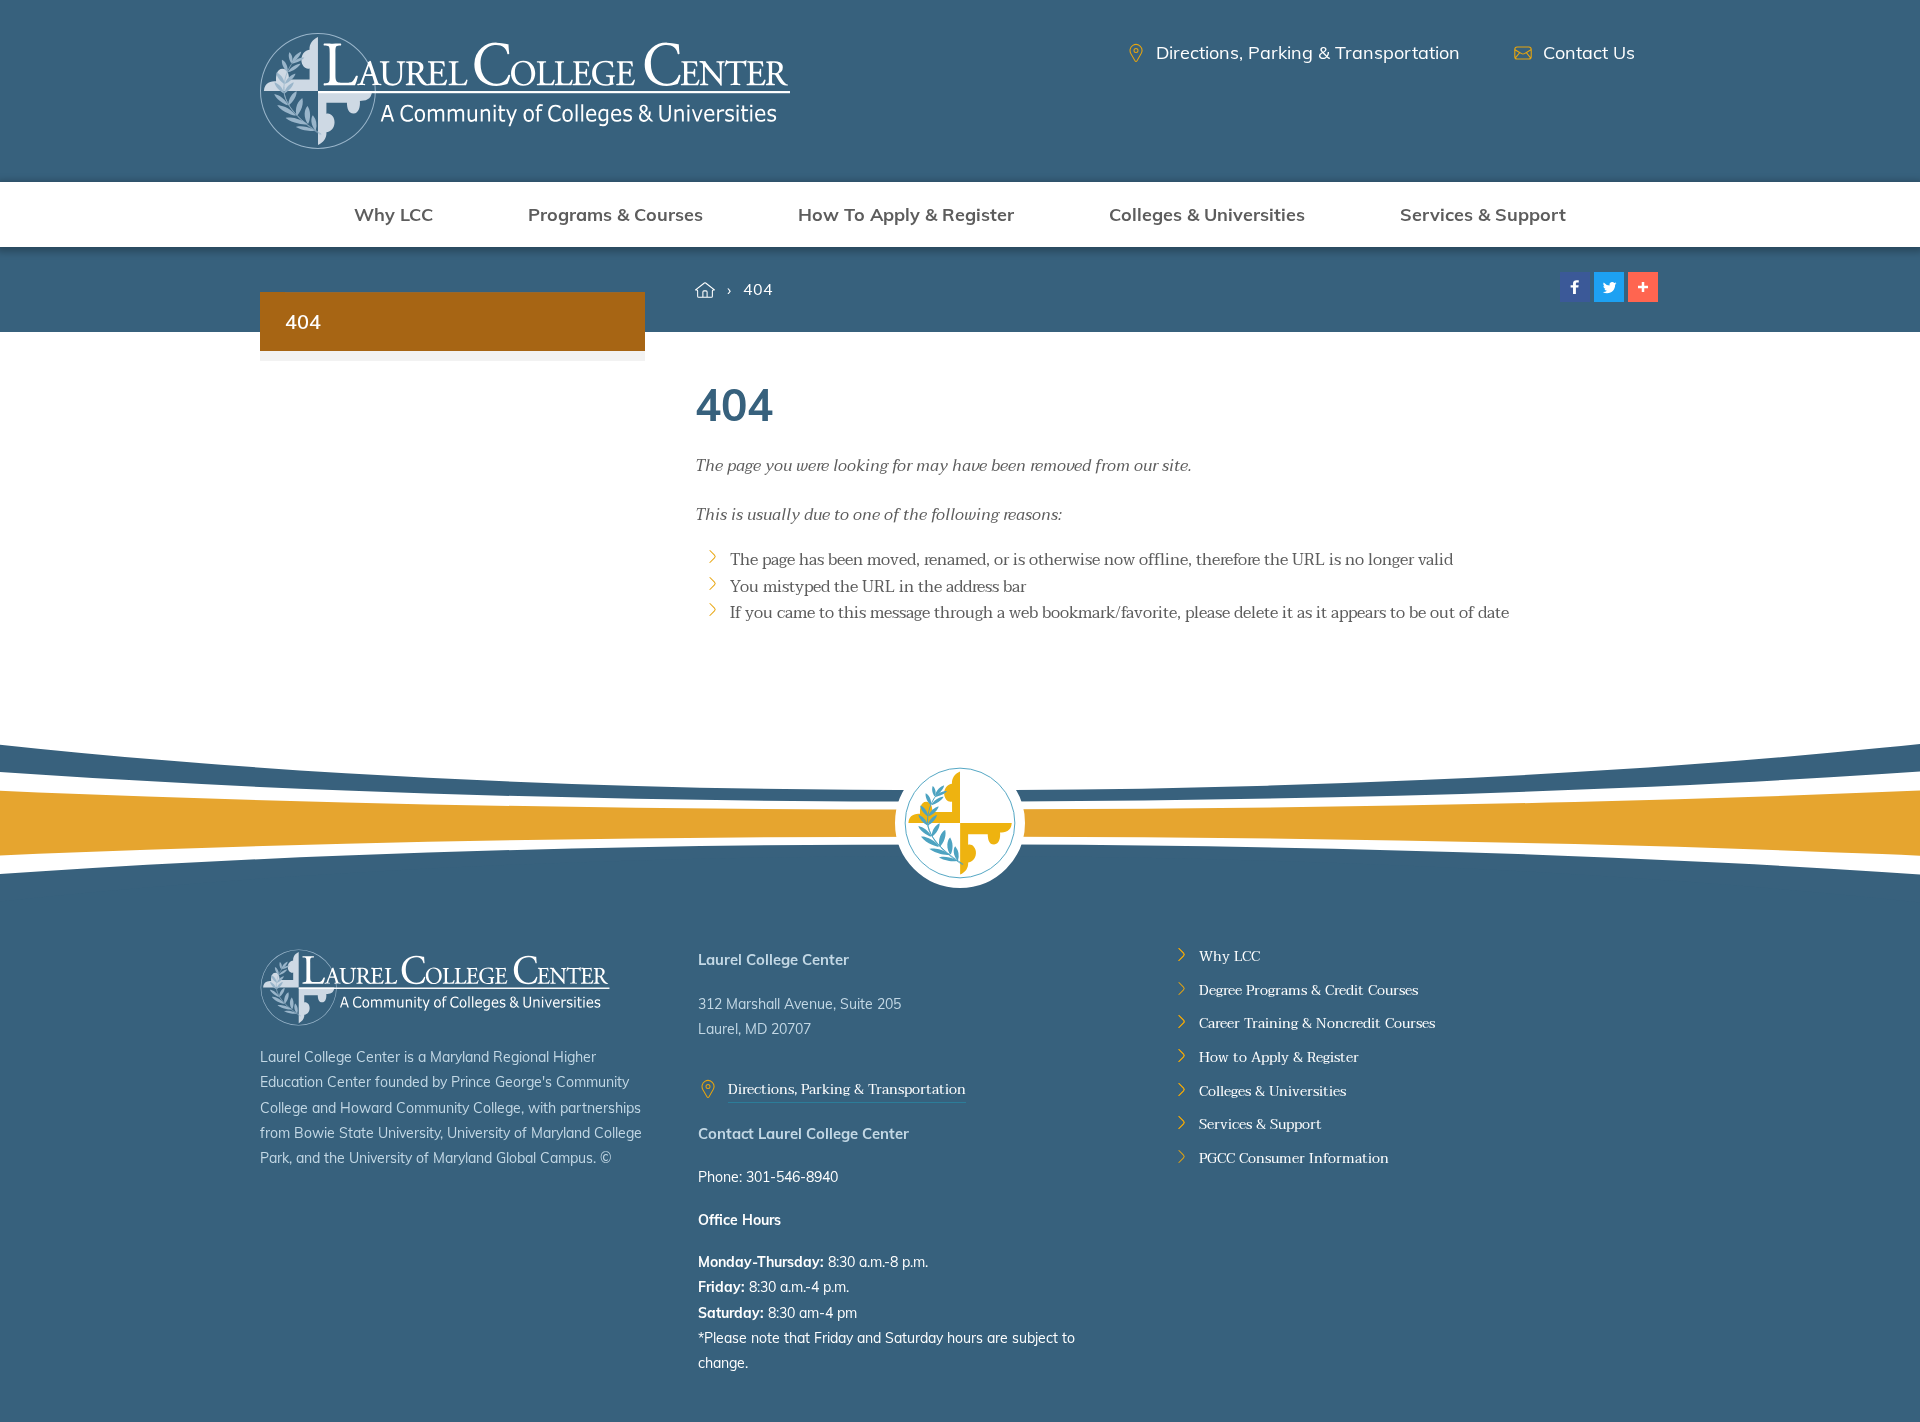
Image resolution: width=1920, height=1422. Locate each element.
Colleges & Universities (1207, 214)
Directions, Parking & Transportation (847, 1089)
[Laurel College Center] (525, 91)
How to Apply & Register (1279, 1058)
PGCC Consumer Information (1294, 1159)
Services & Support (1483, 214)
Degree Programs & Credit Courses (1308, 991)
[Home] (705, 290)
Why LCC (393, 214)
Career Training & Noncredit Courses (1317, 1024)
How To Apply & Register (906, 214)
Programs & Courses (615, 214)
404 (758, 289)
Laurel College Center (435, 987)
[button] (1575, 287)
